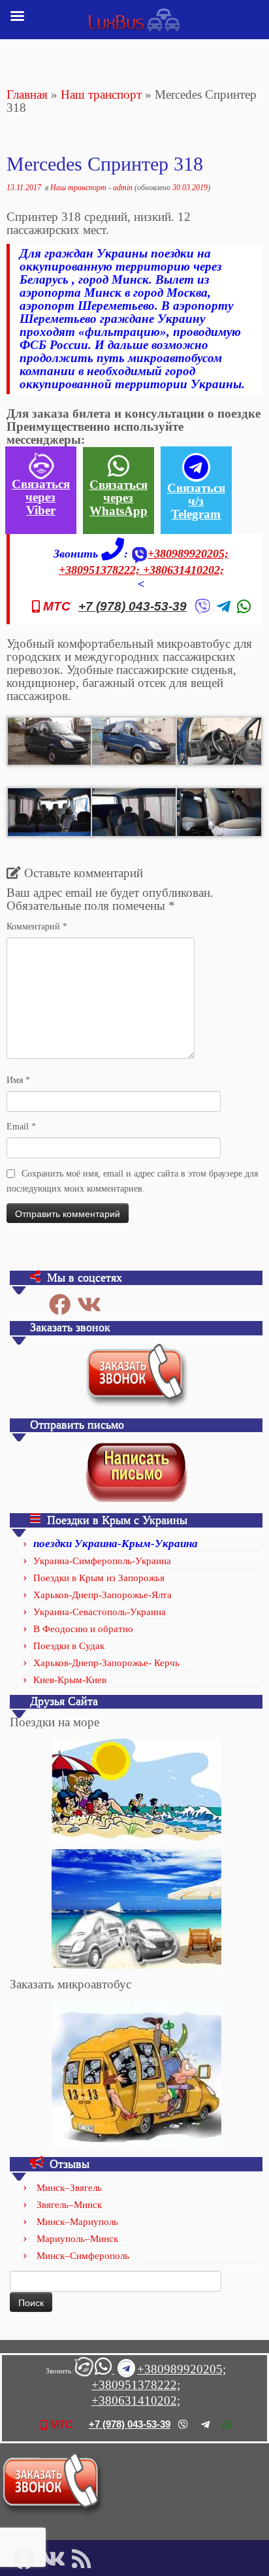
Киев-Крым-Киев (70, 1680)
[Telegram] (224, 607)
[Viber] (202, 607)
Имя (18, 1080)
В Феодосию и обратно (83, 1629)
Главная (27, 94)
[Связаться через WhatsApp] (104, 2370)
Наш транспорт (101, 94)
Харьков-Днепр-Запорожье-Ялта (103, 1595)
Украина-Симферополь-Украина (102, 1561)
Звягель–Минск (69, 2205)
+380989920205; (188, 554)
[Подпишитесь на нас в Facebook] (63, 1304)
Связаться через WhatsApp (119, 498)
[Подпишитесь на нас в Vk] (92, 1304)
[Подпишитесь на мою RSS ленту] (85, 2559)
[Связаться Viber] (83, 2370)
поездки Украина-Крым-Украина (116, 1544)
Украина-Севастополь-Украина (100, 1612)
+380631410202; (183, 570)
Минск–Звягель (69, 2188)
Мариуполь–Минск (77, 2239)
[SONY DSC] (50, 740)
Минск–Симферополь (83, 2256)
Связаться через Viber (41, 497)
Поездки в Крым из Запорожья (99, 1578)
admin (123, 188)
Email (21, 1127)
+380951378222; (101, 570)
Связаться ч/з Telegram (196, 501)
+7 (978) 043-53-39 (133, 607)
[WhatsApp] (244, 607)
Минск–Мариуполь (77, 2222)
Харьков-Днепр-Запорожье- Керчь (106, 1663)
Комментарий (37, 927)
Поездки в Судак (69, 1646)
